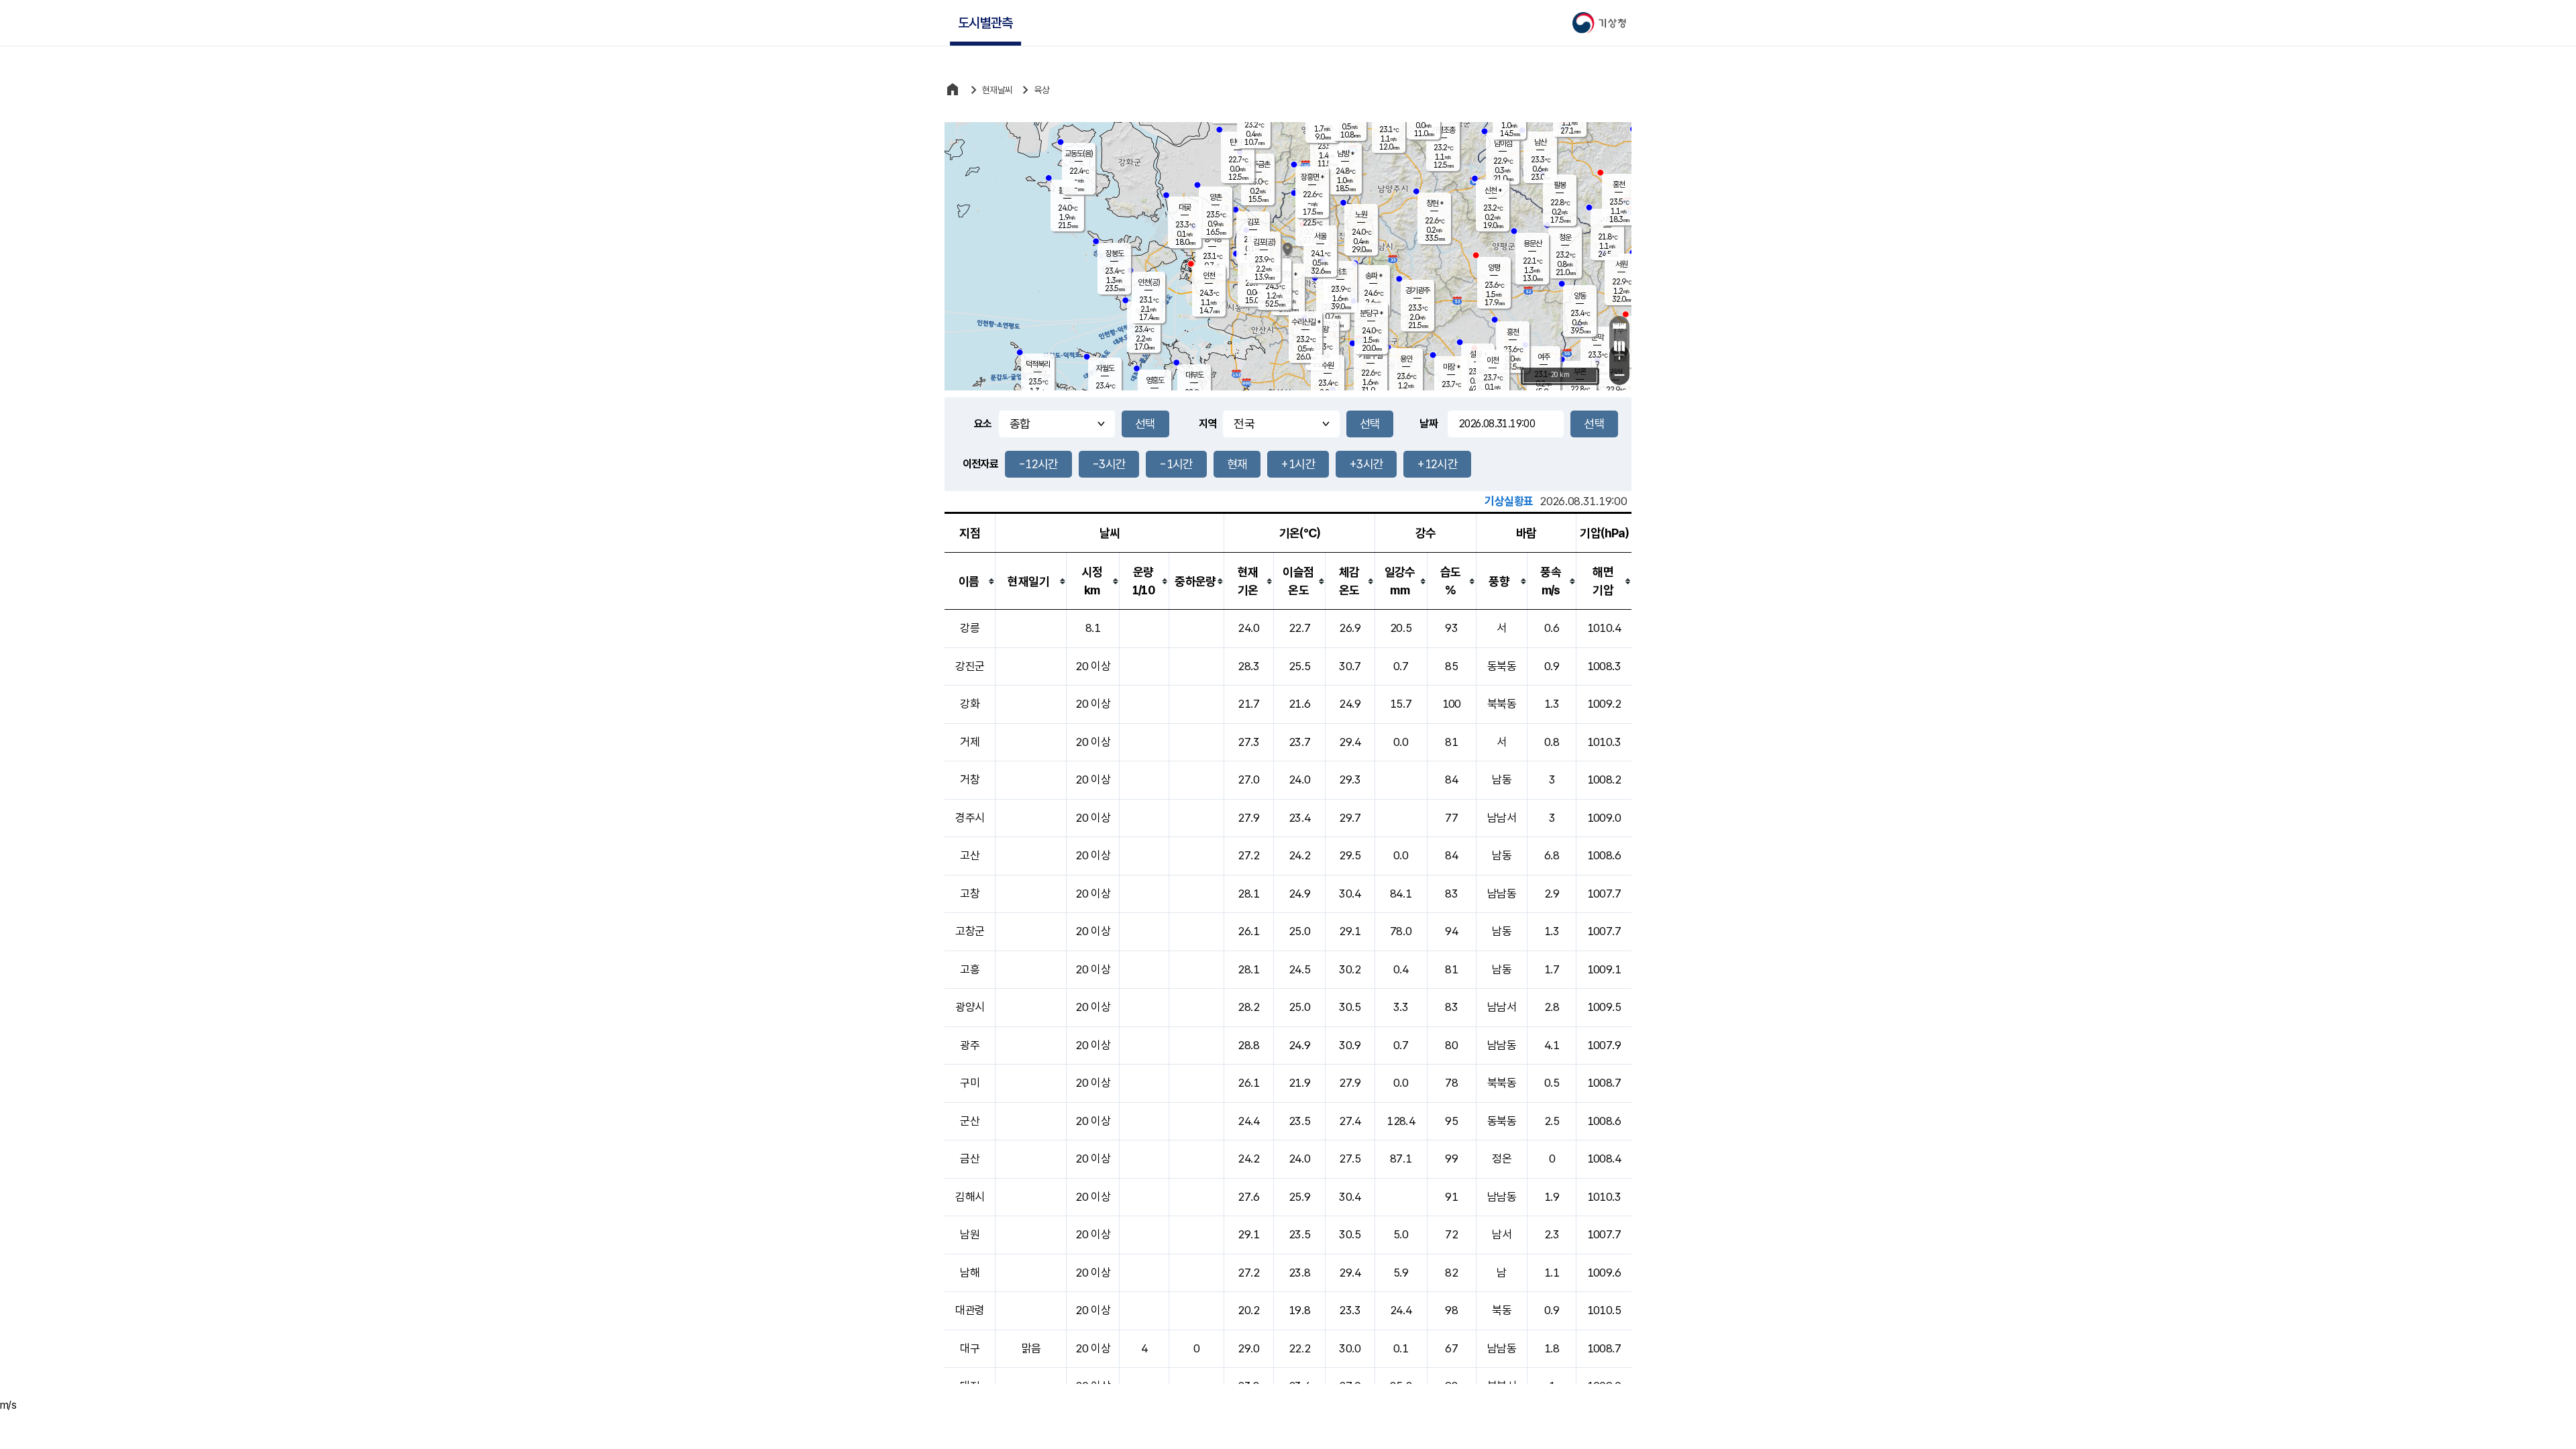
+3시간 (1366, 464)
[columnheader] (970, 581)
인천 (1209, 276)
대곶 (1185, 207)
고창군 (970, 931)
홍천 (1619, 184)
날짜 (1429, 424)
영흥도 (1155, 380)
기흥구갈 (1371, 356)
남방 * (1345, 154)
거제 (970, 742)
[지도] (1619, 346)
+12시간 (1437, 464)
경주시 (970, 818)
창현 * (1435, 203)
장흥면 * (1312, 177)
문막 (1597, 337)
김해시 (970, 1197)
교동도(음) (1079, 154)
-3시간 (1109, 464)
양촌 (1216, 197)
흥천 (1513, 332)
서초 (1340, 272)
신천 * (1493, 191)
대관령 (970, 1310)
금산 (970, 1159)
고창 (970, 894)
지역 (1208, 424)
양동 (1580, 296)
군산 (970, 1121)
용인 (1406, 359)
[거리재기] (1619, 326)
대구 (970, 1348)
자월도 (1105, 368)
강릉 (970, 628)
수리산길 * (1306, 322)
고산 (970, 855)
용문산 (1533, 244)
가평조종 (1443, 130)
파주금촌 (1258, 164)
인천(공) (1149, 282)
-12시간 (1038, 464)
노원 (1361, 215)
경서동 (1213, 239)
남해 (970, 1273)
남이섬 (1503, 144)
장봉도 (1115, 254)
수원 (1328, 366)
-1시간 (1176, 464)
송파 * (1374, 276)
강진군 (970, 666)
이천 (1493, 360)
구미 (970, 1083)
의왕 (1322, 329)
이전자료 (980, 464)
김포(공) (1264, 242)
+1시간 (1298, 464)
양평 (1494, 268)
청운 (1565, 237)
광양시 (970, 1007)
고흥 (970, 969)
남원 (970, 1234)
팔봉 (1560, 185)
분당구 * (1371, 313)
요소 (983, 424)
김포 (1253, 222)
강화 (970, 704)
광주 (970, 1045)
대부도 (1194, 375)
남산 (1540, 142)
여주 (1544, 357)
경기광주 (1417, 290)
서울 (1320, 236)
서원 (1621, 264)
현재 (1237, 464)
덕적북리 (1038, 364)
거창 (970, 780)
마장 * (1451, 367)
